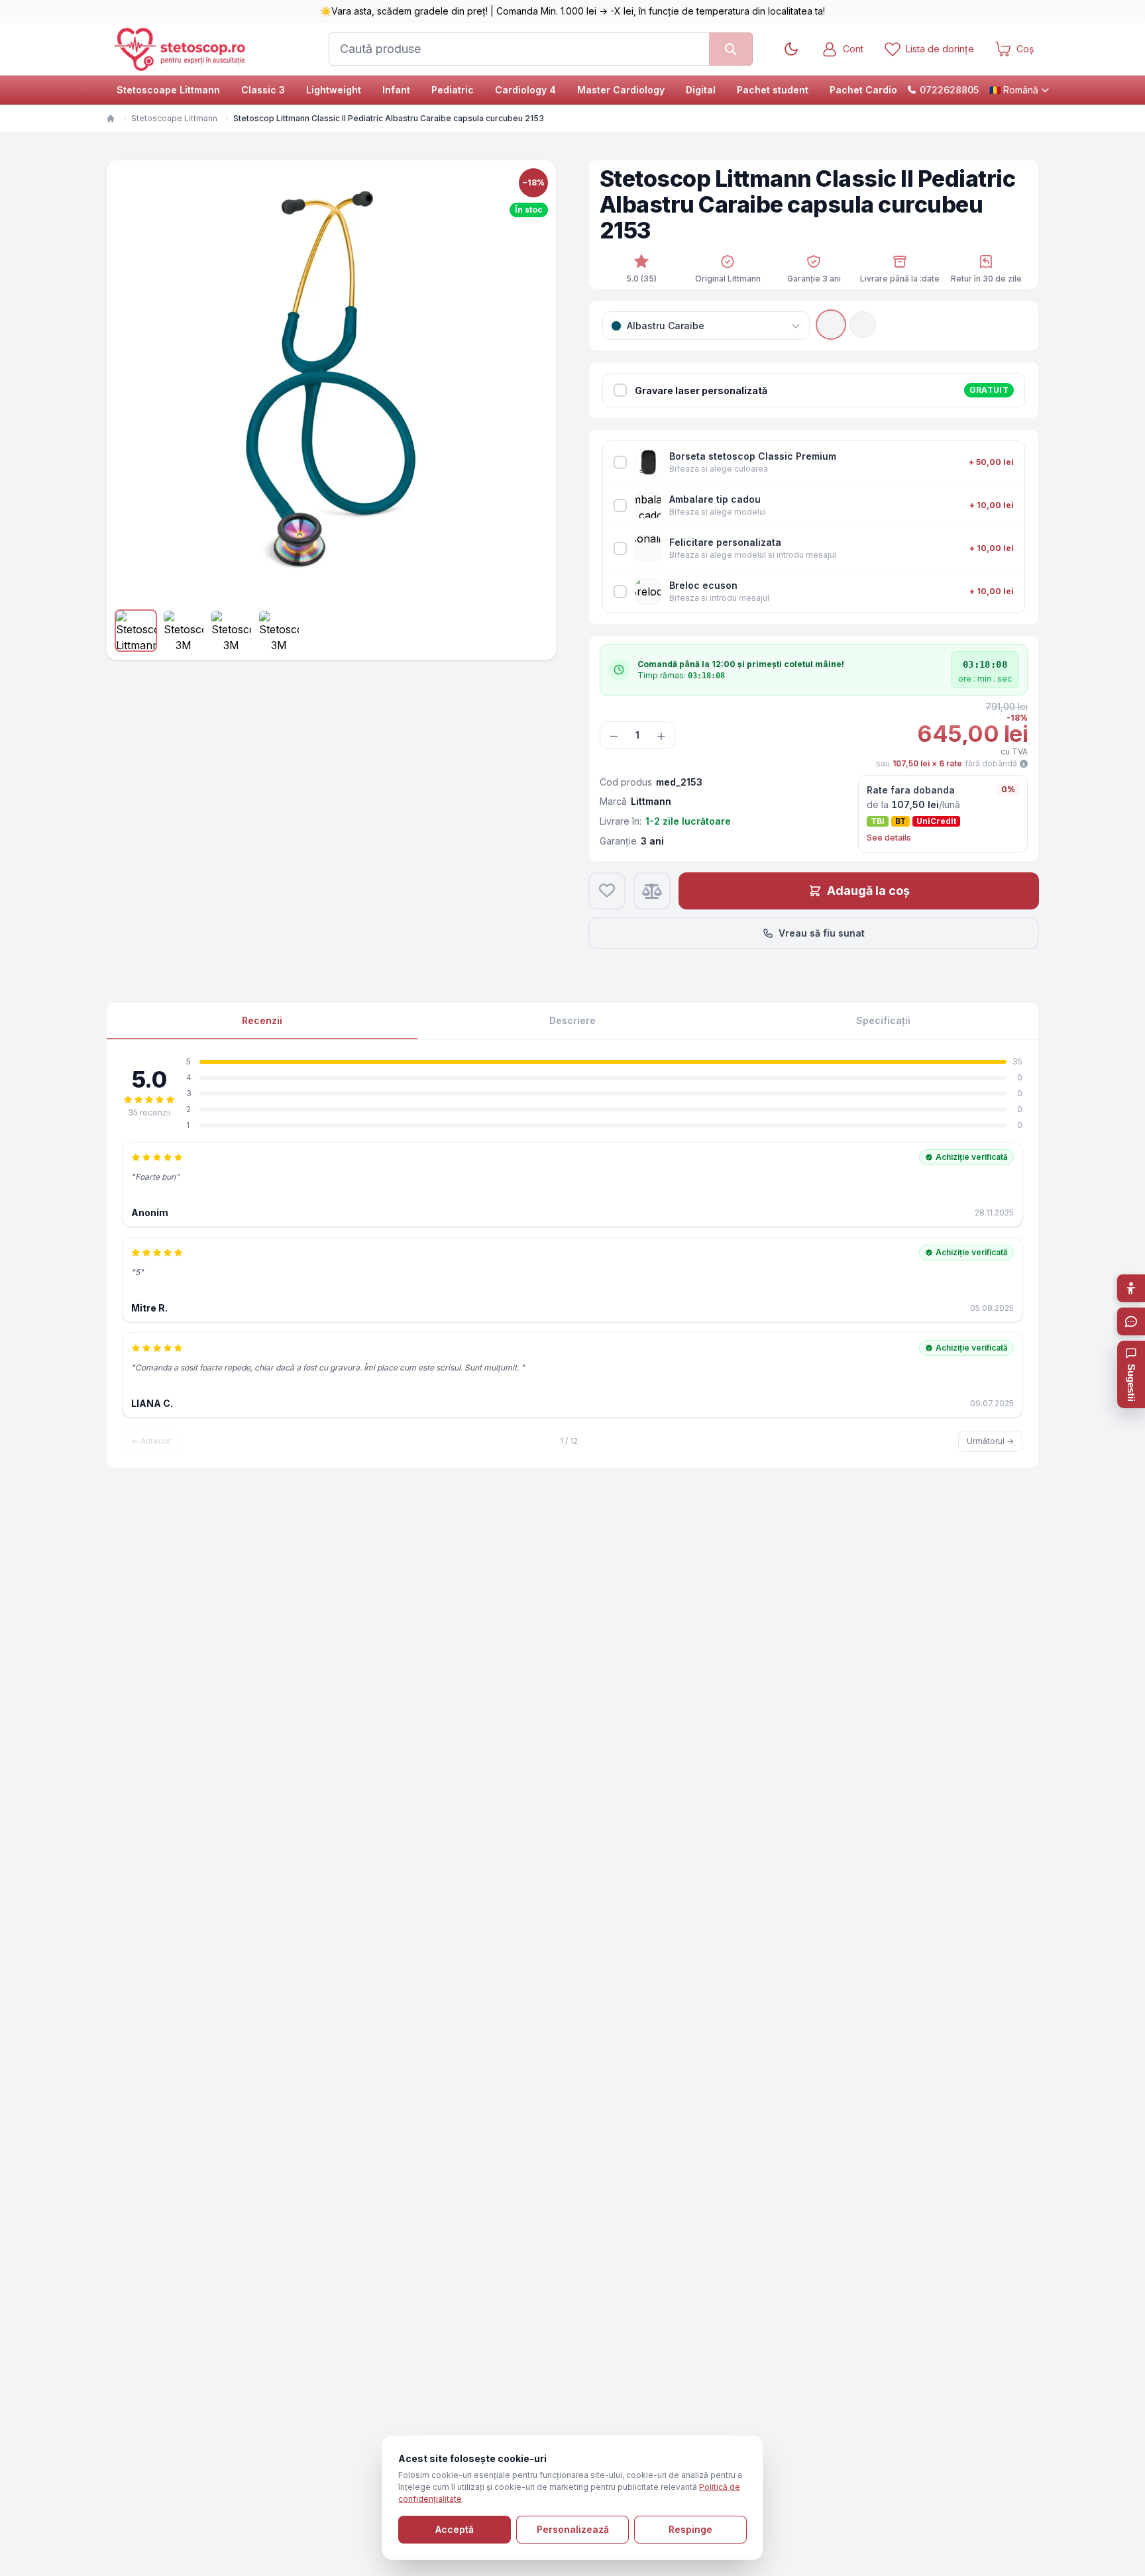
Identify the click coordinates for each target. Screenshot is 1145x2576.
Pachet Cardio (863, 90)
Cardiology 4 (525, 90)
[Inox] (863, 325)
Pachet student (773, 90)
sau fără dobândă (947, 763)
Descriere (572, 1020)
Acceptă (455, 2529)
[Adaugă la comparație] (652, 891)
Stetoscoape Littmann (168, 90)
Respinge (690, 2529)
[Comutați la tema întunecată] (791, 49)
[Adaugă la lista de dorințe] (607, 891)
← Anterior (151, 1441)
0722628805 (949, 90)
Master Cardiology (621, 90)
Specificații (883, 1020)
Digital (701, 90)
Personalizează (573, 2529)
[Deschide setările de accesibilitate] (1131, 1288)
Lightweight (334, 90)
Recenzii (262, 1020)
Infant (396, 90)
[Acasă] (111, 119)
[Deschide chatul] (1131, 1321)
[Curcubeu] (831, 325)
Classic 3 (263, 90)
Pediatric (453, 90)
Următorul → (990, 1441)
